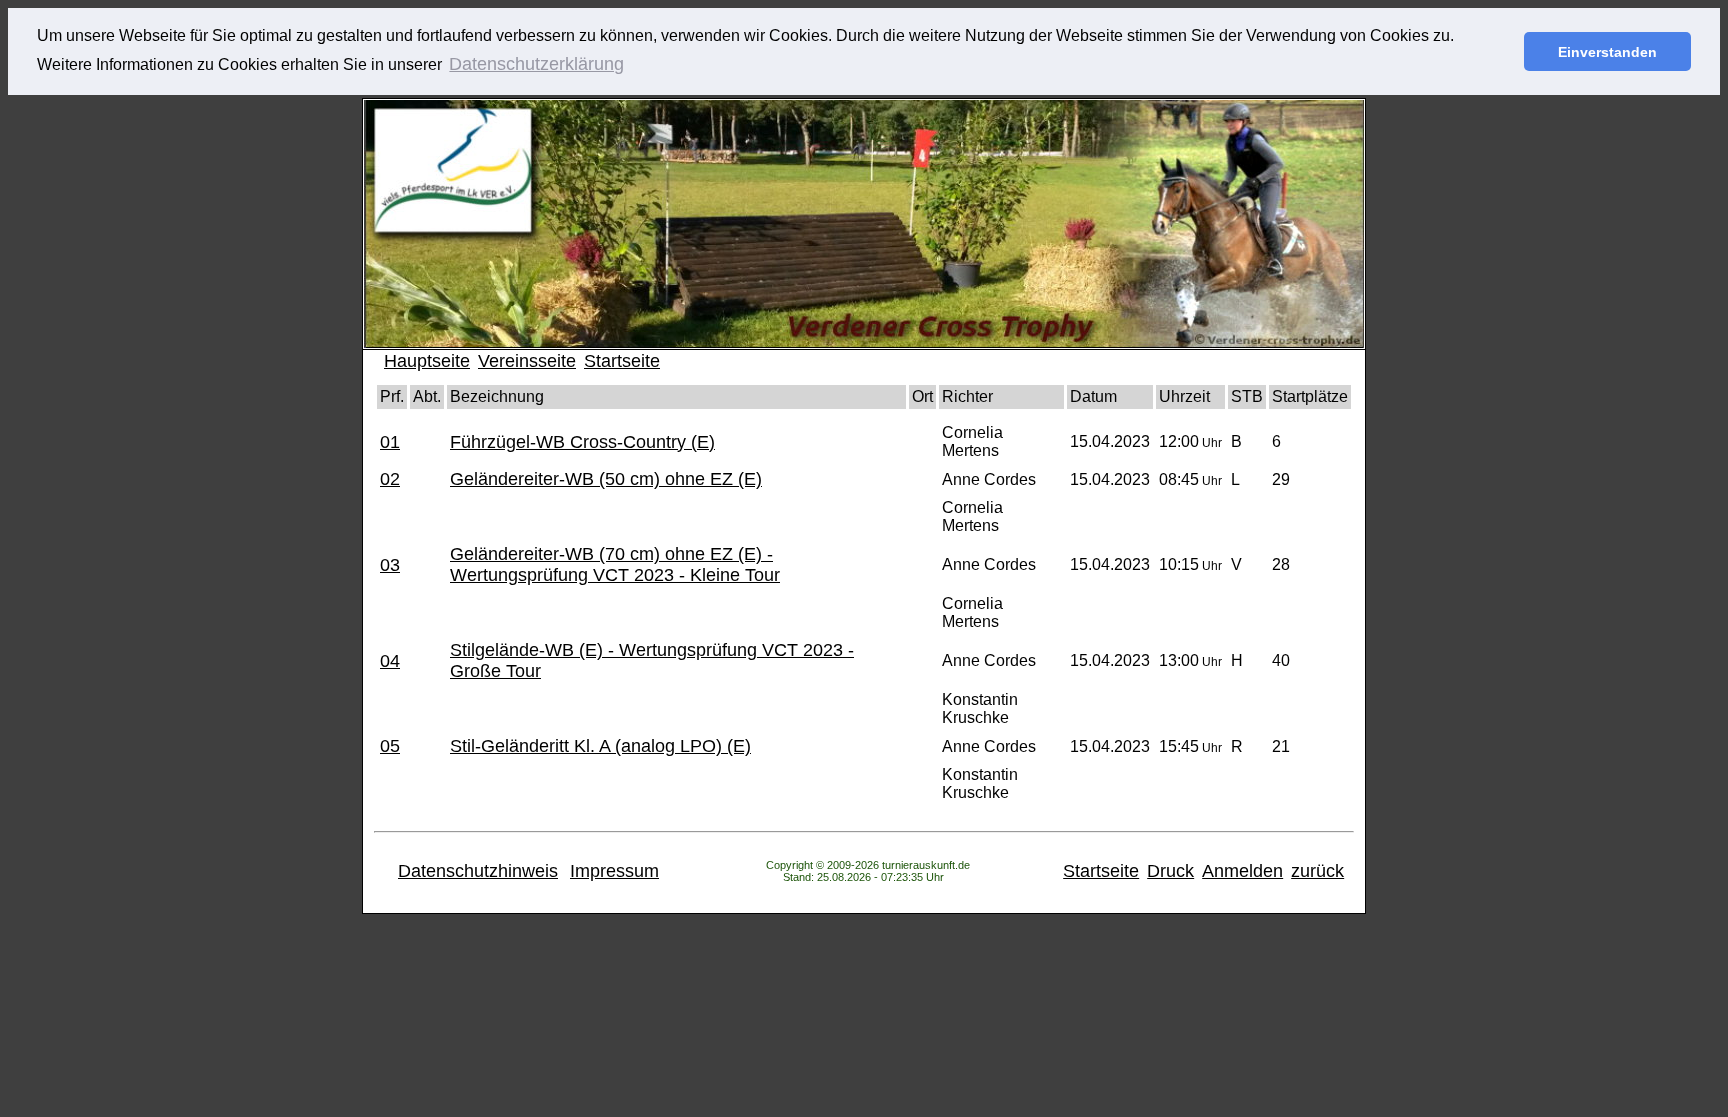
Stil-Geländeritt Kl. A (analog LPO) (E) (600, 746)
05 (390, 746)
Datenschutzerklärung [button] (536, 64)
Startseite (622, 361)
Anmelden (1242, 871)
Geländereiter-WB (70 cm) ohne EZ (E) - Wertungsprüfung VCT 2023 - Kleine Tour (615, 564)
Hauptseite (427, 361)
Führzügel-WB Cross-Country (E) (582, 442)
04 (390, 661)
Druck (1170, 871)
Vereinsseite (527, 361)
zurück (1317, 871)
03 (390, 565)
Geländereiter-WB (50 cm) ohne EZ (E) (606, 479)
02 (390, 479)
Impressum (614, 871)
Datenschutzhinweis (478, 871)
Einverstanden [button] (1607, 52)
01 (390, 442)
